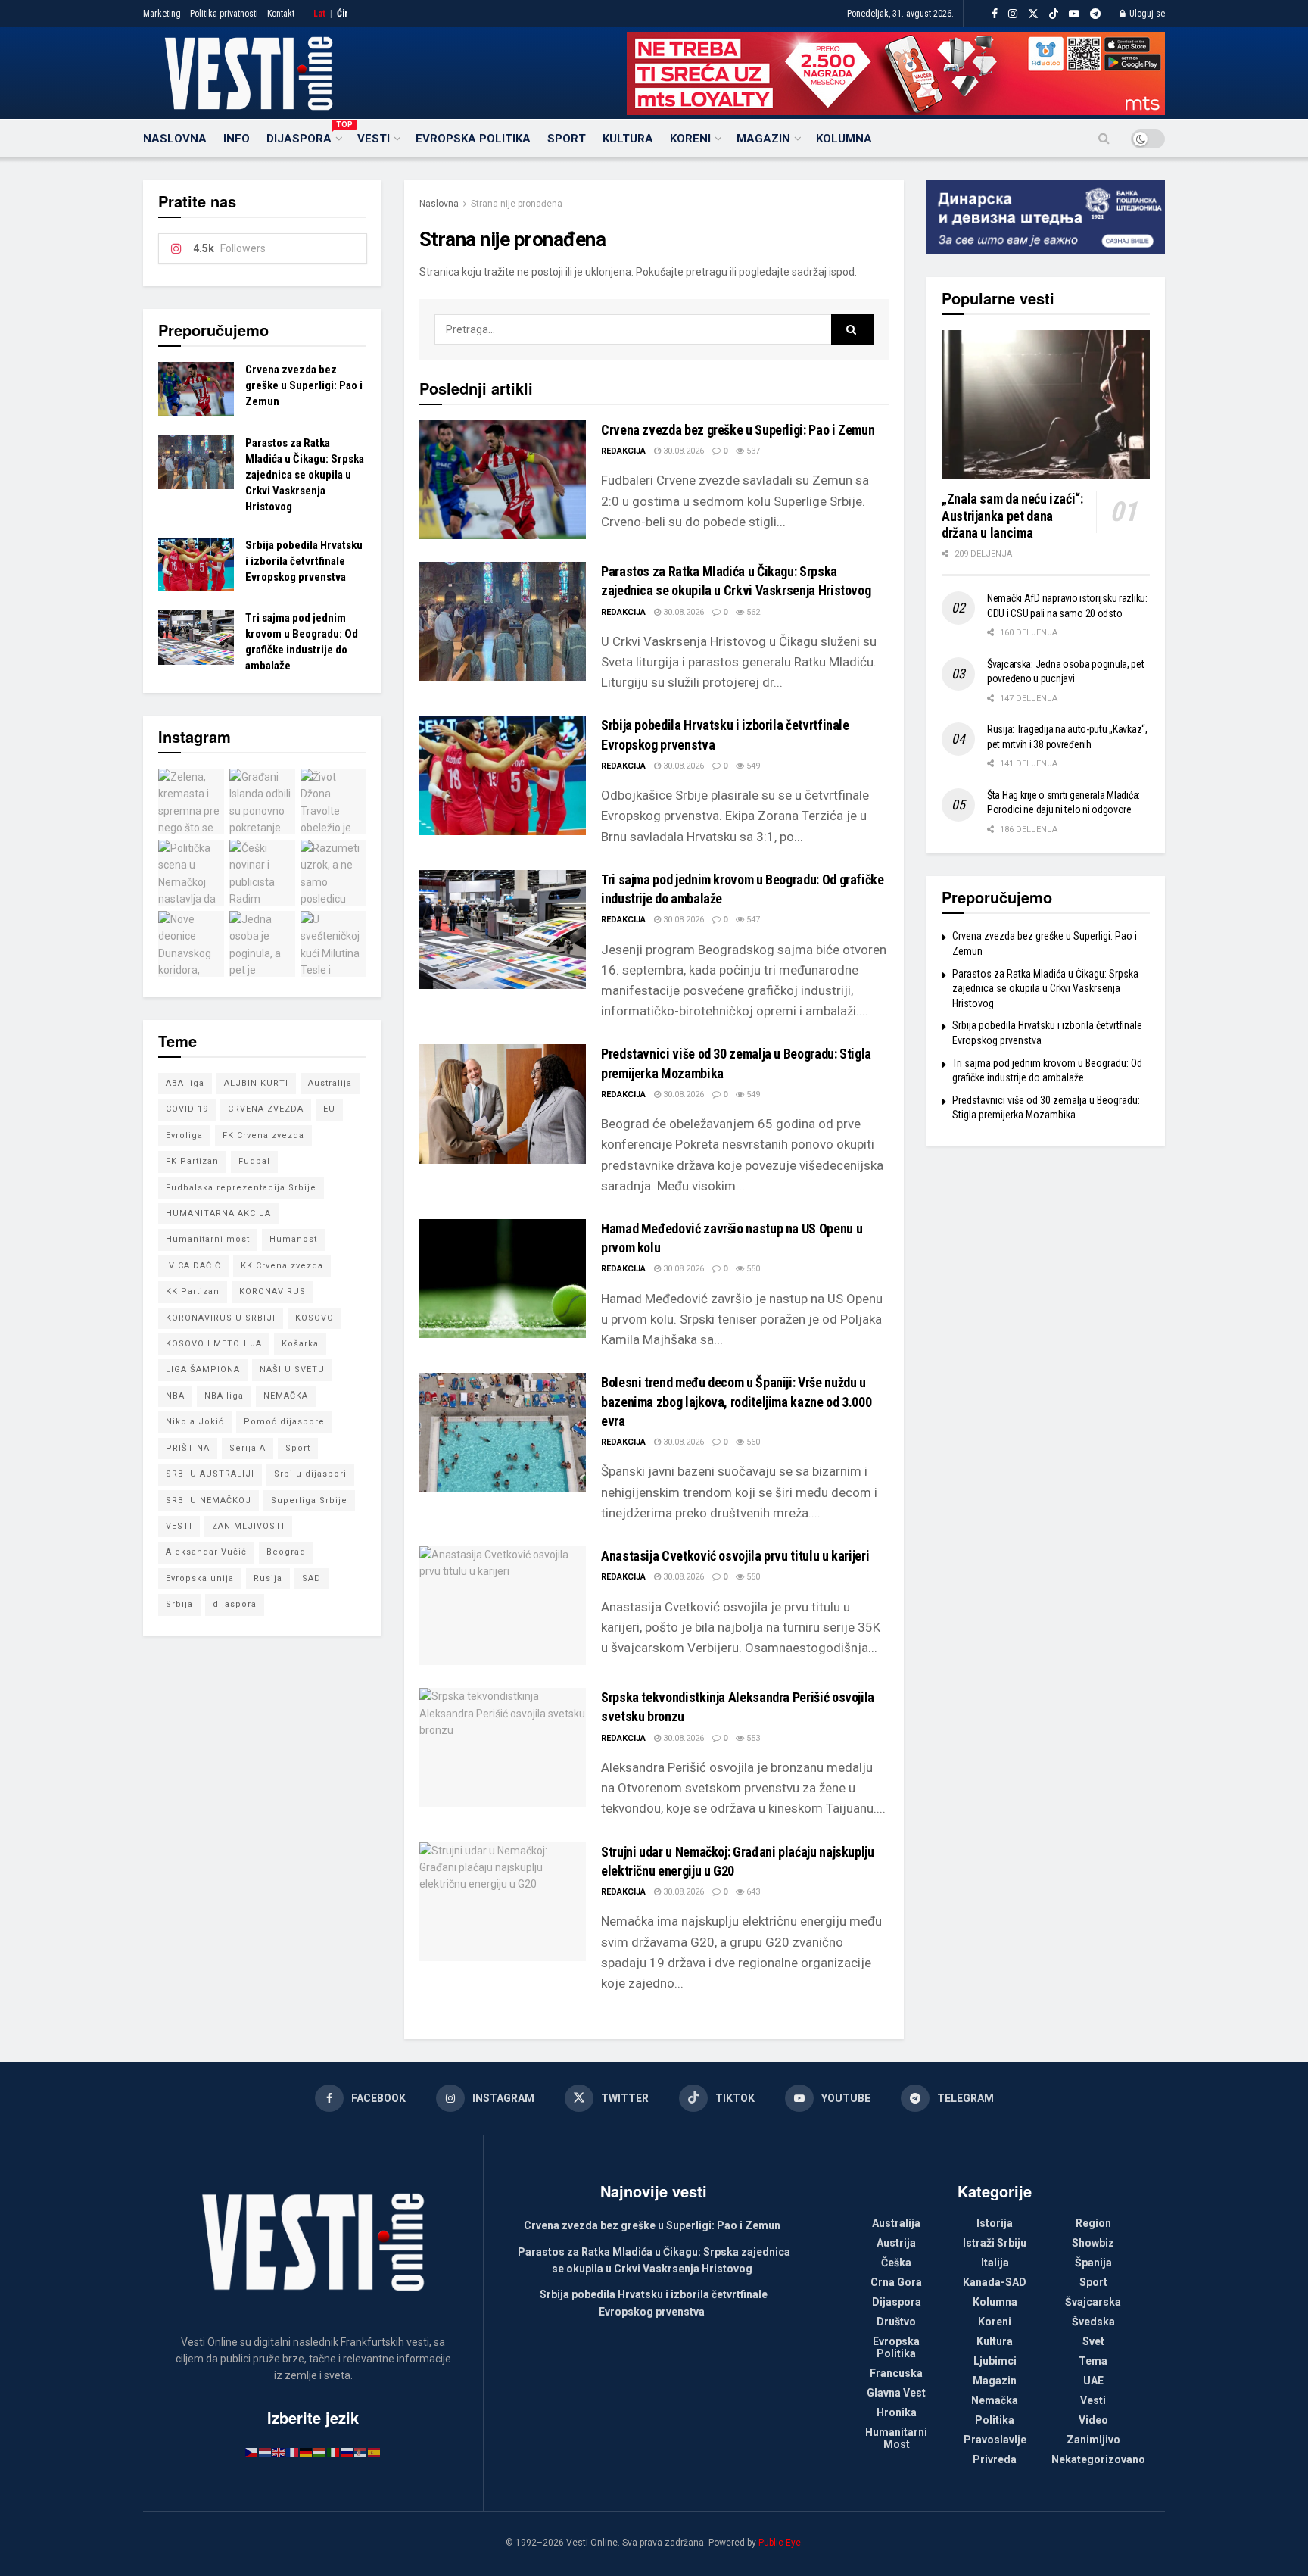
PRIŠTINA (188, 1448)
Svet (1093, 2341)
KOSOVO (315, 1318)
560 (752, 1442)
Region (1093, 2223)
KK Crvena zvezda (282, 1266)
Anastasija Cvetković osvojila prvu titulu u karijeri (735, 1556)
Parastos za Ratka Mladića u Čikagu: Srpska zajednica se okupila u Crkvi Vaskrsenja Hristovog (305, 475)
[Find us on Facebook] (995, 14)
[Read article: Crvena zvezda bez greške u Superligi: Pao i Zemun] (503, 480)
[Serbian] (361, 2452)
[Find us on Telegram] (1095, 14)
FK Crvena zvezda (263, 1135)
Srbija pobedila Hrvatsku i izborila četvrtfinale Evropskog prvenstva (304, 561)
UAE (1093, 2381)
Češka (896, 2263)
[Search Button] (1104, 139)
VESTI (179, 1526)
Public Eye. (781, 2543)
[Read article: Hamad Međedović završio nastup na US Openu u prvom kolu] (503, 1279)
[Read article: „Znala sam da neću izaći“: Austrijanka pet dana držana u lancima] (1046, 405)
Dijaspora (304, 136)
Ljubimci (995, 2361)
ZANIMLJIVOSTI (248, 1526)
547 (752, 920)
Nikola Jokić (195, 1422)
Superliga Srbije (309, 1500)
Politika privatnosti (224, 14)
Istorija (995, 2223)
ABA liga (185, 1083)
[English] (279, 2452)
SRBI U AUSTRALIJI (210, 1474)
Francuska (896, 2373)
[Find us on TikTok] (1054, 14)
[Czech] (252, 2452)
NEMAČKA (286, 1396)
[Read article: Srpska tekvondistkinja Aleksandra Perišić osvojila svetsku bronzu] (503, 1747)
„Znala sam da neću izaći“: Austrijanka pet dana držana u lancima (1012, 516)
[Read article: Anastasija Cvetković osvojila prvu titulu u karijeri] (503, 1606)
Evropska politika (473, 139)
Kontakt (281, 14)
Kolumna (844, 139)
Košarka (300, 1344)
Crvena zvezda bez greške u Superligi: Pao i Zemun (738, 430)
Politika (995, 2420)
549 (752, 766)
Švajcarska (1093, 2302)
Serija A (248, 1448)
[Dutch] (266, 2452)
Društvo (896, 2322)
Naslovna (175, 139)
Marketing (162, 14)
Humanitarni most (208, 1239)
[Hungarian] (320, 2452)
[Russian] (347, 2452)
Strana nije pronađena (517, 204)
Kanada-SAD (995, 2282)
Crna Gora (896, 2282)
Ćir (343, 14)
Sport (567, 139)
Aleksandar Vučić (206, 1552)
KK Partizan (193, 1291)
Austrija (896, 2243)
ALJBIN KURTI (256, 1083)
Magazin (763, 139)
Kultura (628, 139)
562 (752, 612)
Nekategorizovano (1098, 2459)
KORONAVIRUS (272, 1291)
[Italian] (334, 2452)
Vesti (374, 139)
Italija (995, 2263)
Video (1093, 2420)
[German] (307, 2452)
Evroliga (184, 1135)
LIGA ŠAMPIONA (203, 1369)
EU (329, 1109)
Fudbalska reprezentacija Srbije (241, 1188)
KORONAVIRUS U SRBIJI (221, 1318)
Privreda (995, 2459)
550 (752, 1269)
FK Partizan (192, 1161)
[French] (293, 2452)
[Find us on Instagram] (1013, 14)
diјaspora (235, 1604)
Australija (330, 1083)
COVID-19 (187, 1109)
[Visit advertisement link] (896, 73)
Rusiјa (268, 1578)
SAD (311, 1578)
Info (237, 139)
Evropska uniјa (200, 1578)
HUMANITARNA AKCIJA (218, 1213)
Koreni (690, 139)
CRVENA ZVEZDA (266, 1109)
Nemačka (995, 2400)
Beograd (286, 1552)
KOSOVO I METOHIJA (214, 1344)
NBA (175, 1396)
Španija (1093, 2263)
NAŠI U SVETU (292, 1369)
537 (752, 451)
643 (752, 1892)
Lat (319, 14)
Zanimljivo (1093, 2440)
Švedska (1093, 2322)
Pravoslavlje (995, 2440)
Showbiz (1093, 2243)
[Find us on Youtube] (1074, 14)
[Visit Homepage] (249, 73)
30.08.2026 (682, 451)
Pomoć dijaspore (284, 1422)
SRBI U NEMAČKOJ (209, 1500)
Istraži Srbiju (995, 2243)
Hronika (897, 2412)
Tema (1093, 2361)
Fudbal (254, 1161)
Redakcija (623, 451)
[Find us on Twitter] (1033, 14)
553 (752, 1738)
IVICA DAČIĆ (193, 1266)
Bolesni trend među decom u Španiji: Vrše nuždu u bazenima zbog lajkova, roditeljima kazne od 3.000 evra (736, 1401)
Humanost (293, 1239)
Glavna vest (896, 2393)
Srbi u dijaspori (310, 1474)
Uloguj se (1146, 14)
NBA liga (224, 1396)
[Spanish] (375, 2452)
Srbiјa (179, 1604)
